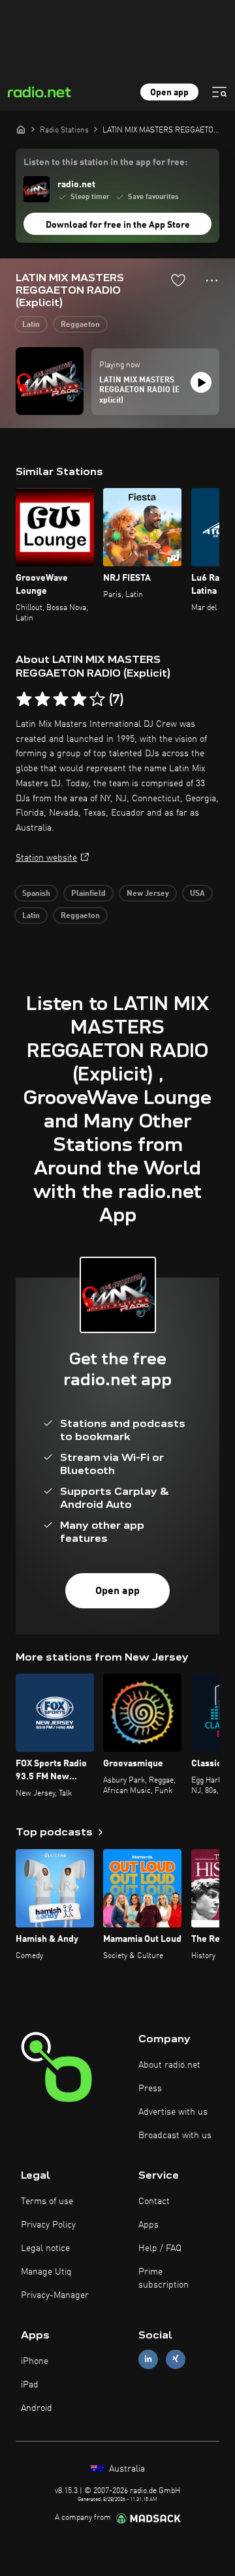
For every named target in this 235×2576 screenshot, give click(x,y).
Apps (149, 2225)
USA (197, 894)
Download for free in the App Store (118, 225)
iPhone (35, 2361)
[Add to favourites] (178, 280)
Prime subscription (164, 2278)
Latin (31, 325)
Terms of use (47, 2201)
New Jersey (148, 894)
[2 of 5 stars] (42, 699)
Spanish (36, 894)
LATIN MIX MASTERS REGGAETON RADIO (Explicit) (139, 391)
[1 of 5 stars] (24, 699)
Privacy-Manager (55, 2295)
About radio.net (169, 2065)
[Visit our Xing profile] (176, 2359)
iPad (30, 2385)
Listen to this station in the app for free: (105, 162)
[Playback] (201, 382)
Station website (46, 858)
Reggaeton (80, 325)
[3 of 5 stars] (61, 699)
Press (150, 2089)
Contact (154, 2201)
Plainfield (88, 894)
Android (37, 2408)
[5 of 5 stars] (97, 699)
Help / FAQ (160, 2248)
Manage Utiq (46, 2272)
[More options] (212, 281)
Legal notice (45, 2248)
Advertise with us (173, 2112)
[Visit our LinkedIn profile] (148, 2359)
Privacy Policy (48, 2225)
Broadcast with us (175, 2136)
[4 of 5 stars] (79, 699)
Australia (126, 2469)
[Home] (21, 129)
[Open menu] (219, 92)
